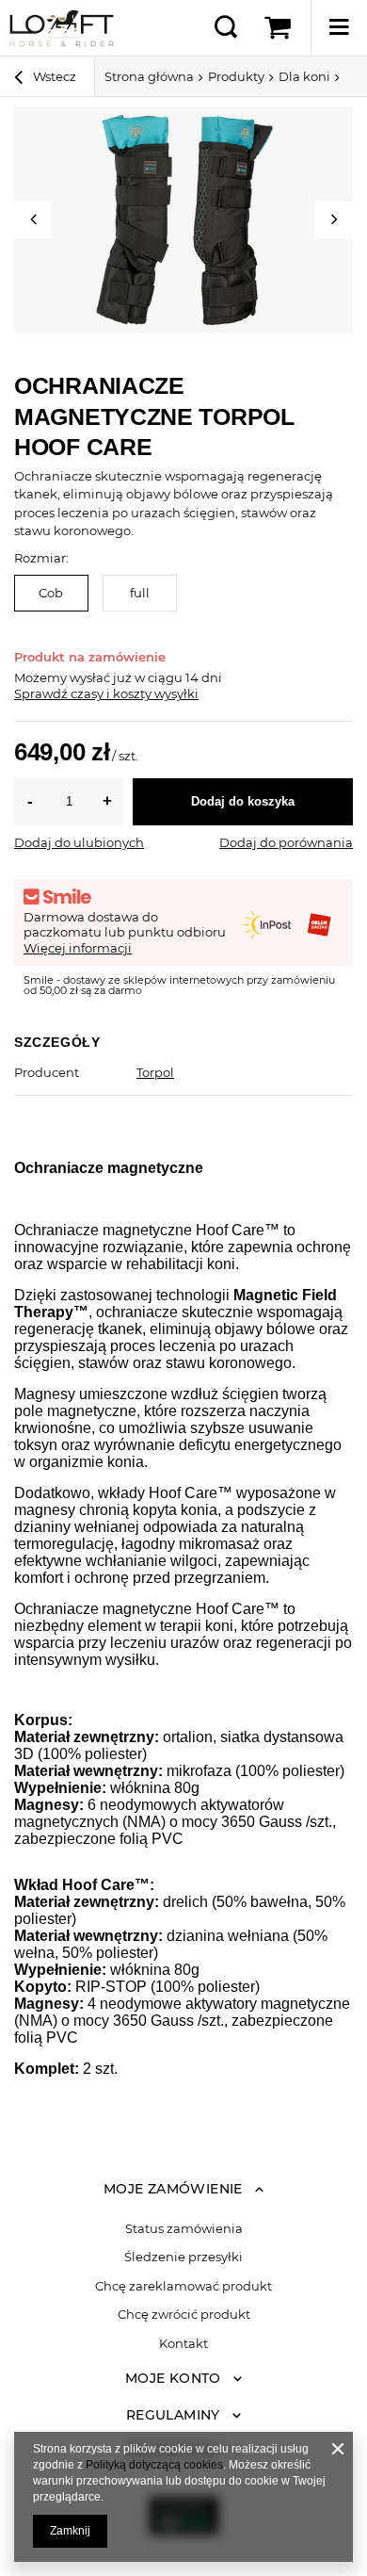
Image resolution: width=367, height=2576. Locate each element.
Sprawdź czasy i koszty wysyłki (106, 693)
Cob (51, 593)
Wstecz (53, 76)
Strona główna (149, 76)
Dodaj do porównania (286, 842)
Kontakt (183, 2344)
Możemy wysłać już (73, 677)
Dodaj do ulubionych (79, 842)
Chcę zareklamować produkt (183, 2286)
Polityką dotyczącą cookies (154, 2465)
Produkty (236, 76)
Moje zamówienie (173, 2189)
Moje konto (173, 2378)
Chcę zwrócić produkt (184, 2315)
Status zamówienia (184, 2229)
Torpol (155, 1072)
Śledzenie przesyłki (183, 2257)
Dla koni (304, 76)
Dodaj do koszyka (243, 801)
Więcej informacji (78, 948)
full (140, 593)
